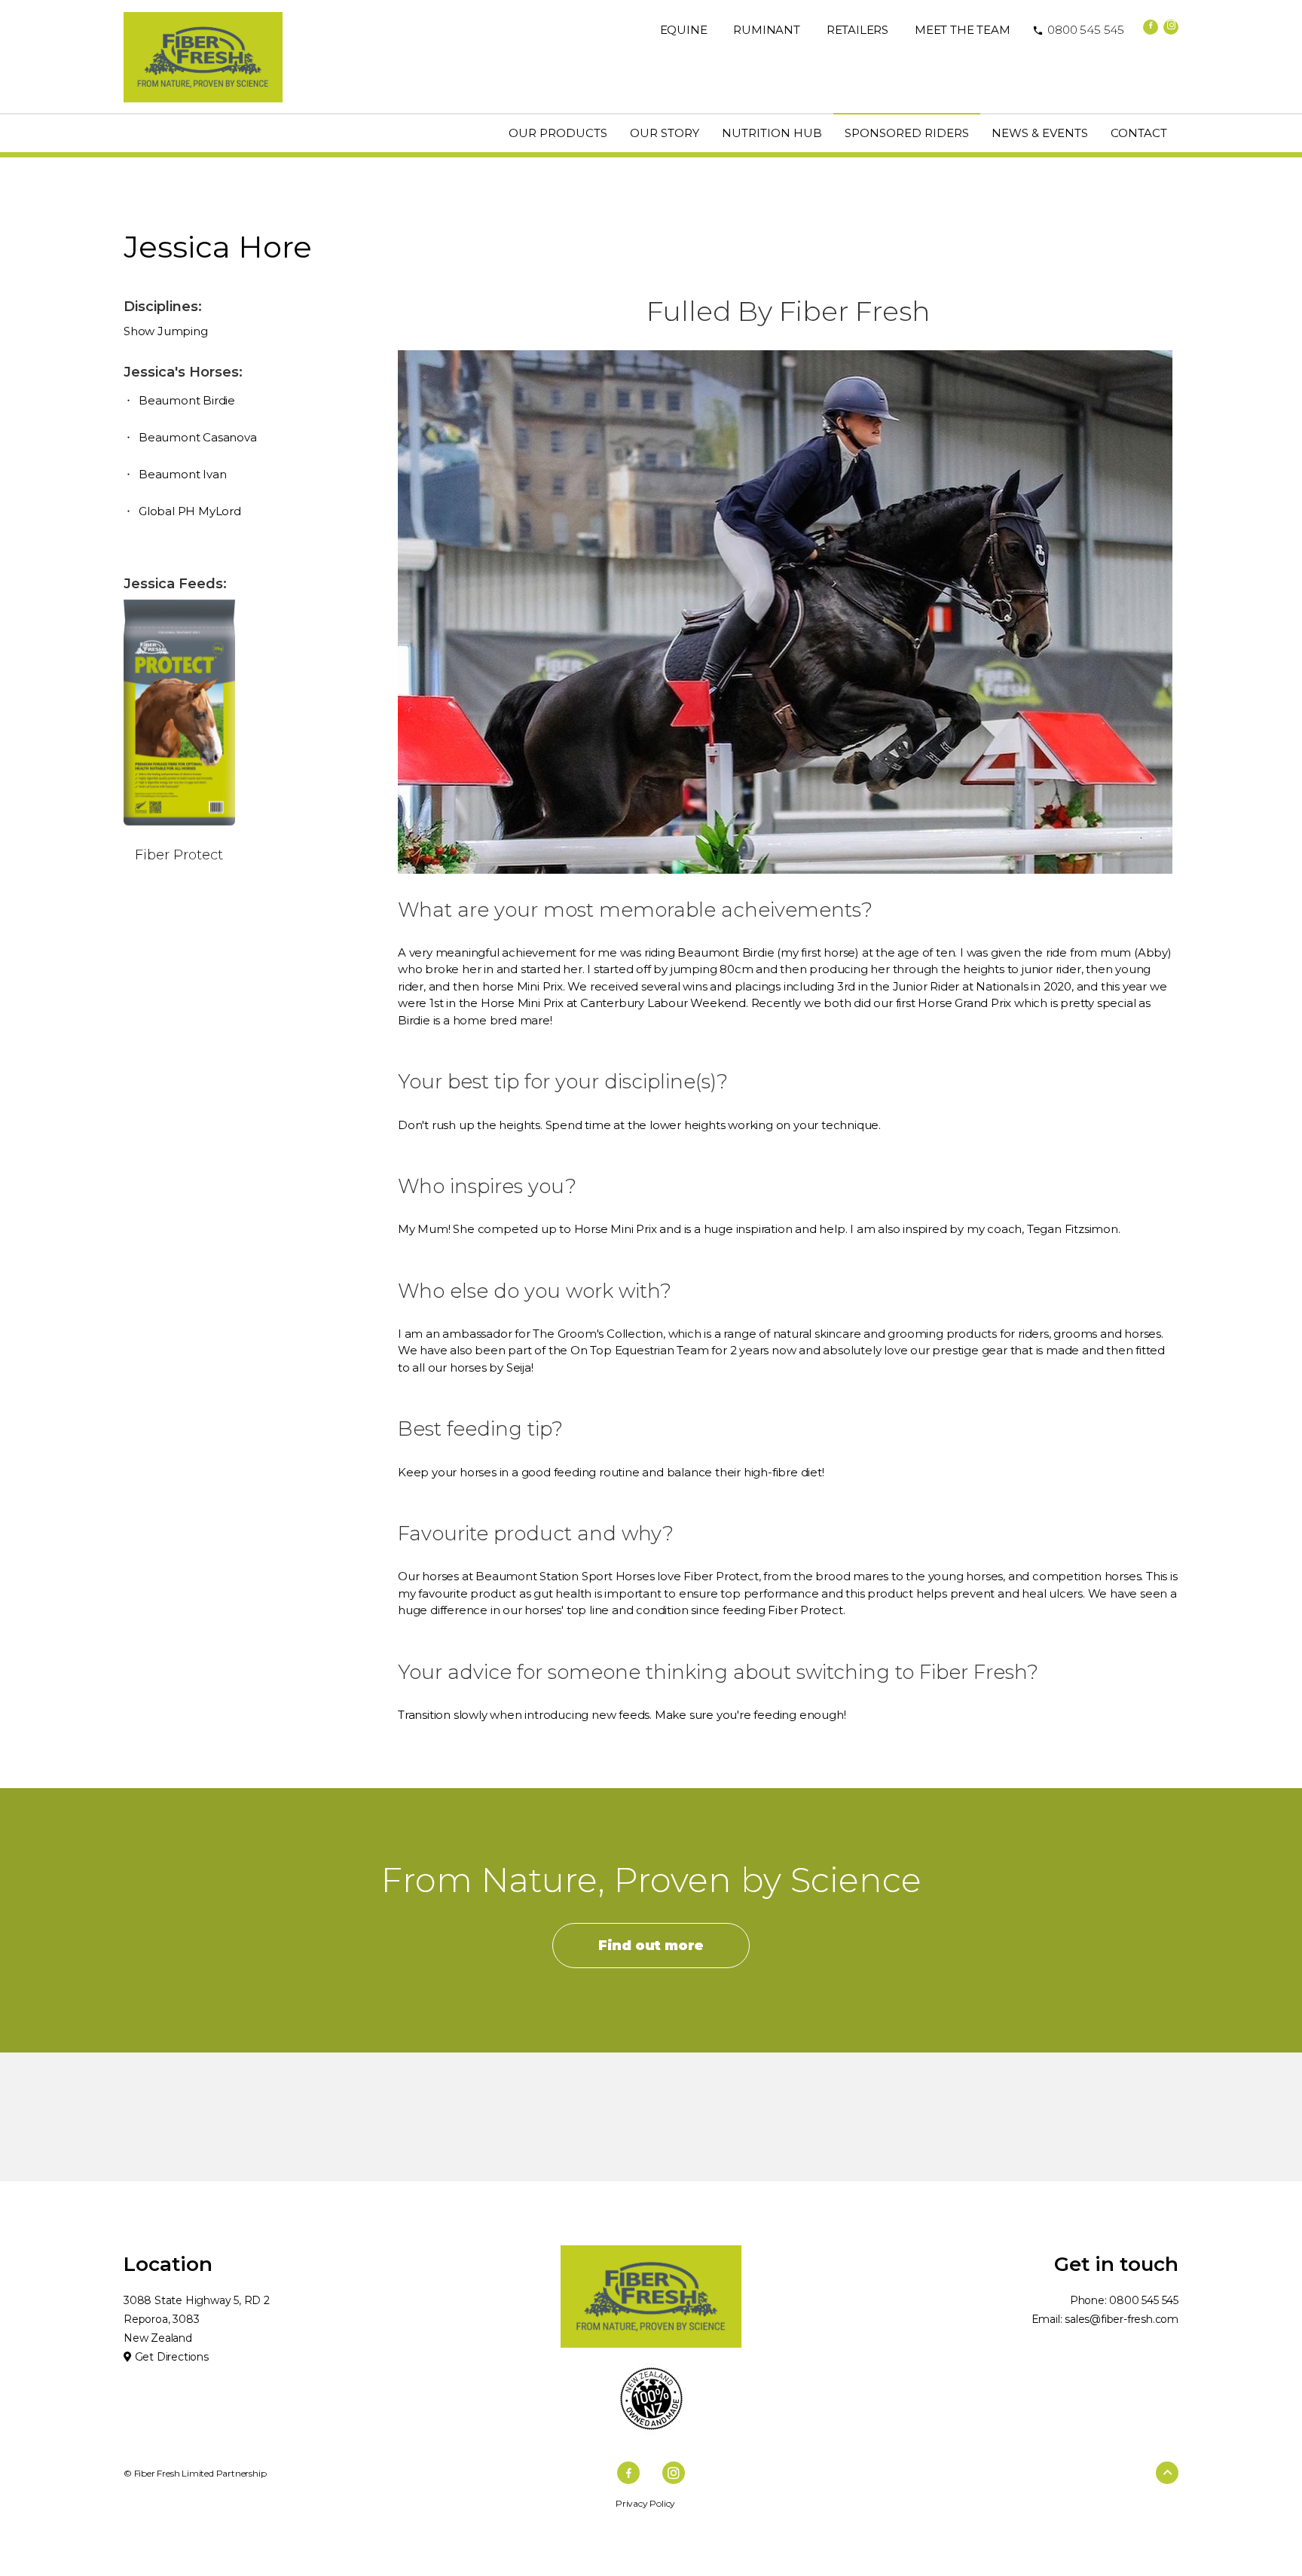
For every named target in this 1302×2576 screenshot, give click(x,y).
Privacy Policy (645, 2503)
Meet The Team (962, 30)
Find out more (651, 1946)
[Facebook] (1151, 27)
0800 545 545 (1078, 30)
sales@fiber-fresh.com (1122, 2319)
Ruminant (766, 30)
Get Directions (170, 2357)
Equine (684, 30)
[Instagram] (1171, 27)
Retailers (857, 30)
